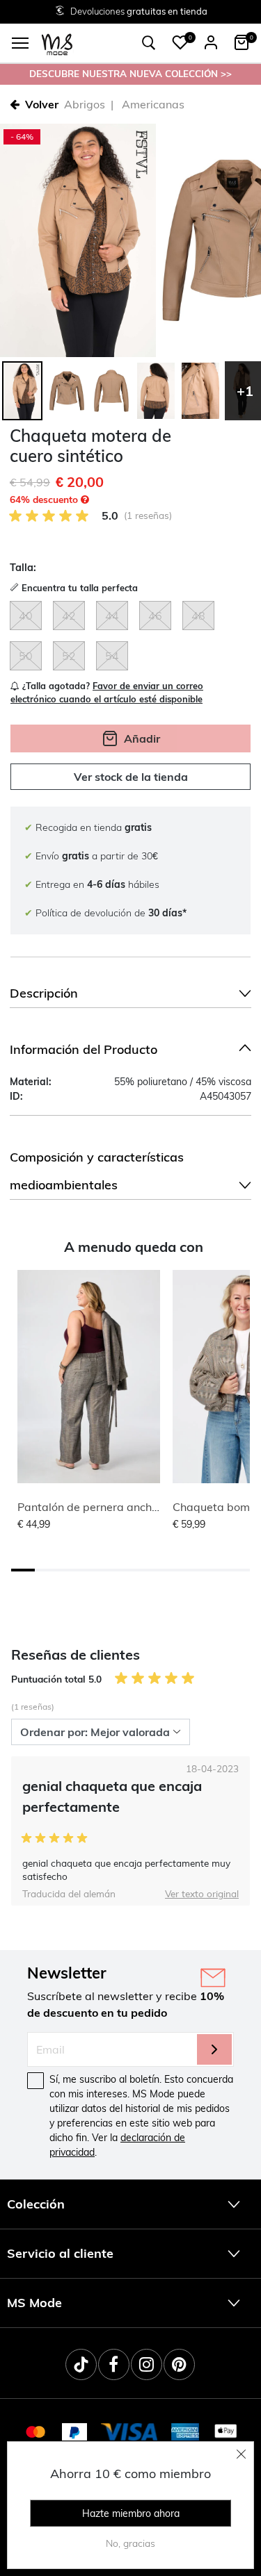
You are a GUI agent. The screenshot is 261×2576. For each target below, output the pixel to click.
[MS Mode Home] (57, 43)
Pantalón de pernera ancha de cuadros (118, 1507)
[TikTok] (81, 2364)
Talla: (23, 568)
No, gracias (130, 2543)
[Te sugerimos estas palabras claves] (149, 43)
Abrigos (85, 104)
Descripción (44, 993)
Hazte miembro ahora (131, 2513)
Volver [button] (42, 104)
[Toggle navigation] (20, 43)
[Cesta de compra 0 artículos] (242, 42)
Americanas (153, 104)
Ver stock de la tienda (131, 777)
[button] (180, 42)
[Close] (242, 2454)
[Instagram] (147, 2364)
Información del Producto (84, 1049)
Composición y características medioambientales (97, 1171)
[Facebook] (114, 2364)
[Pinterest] (179, 2364)
